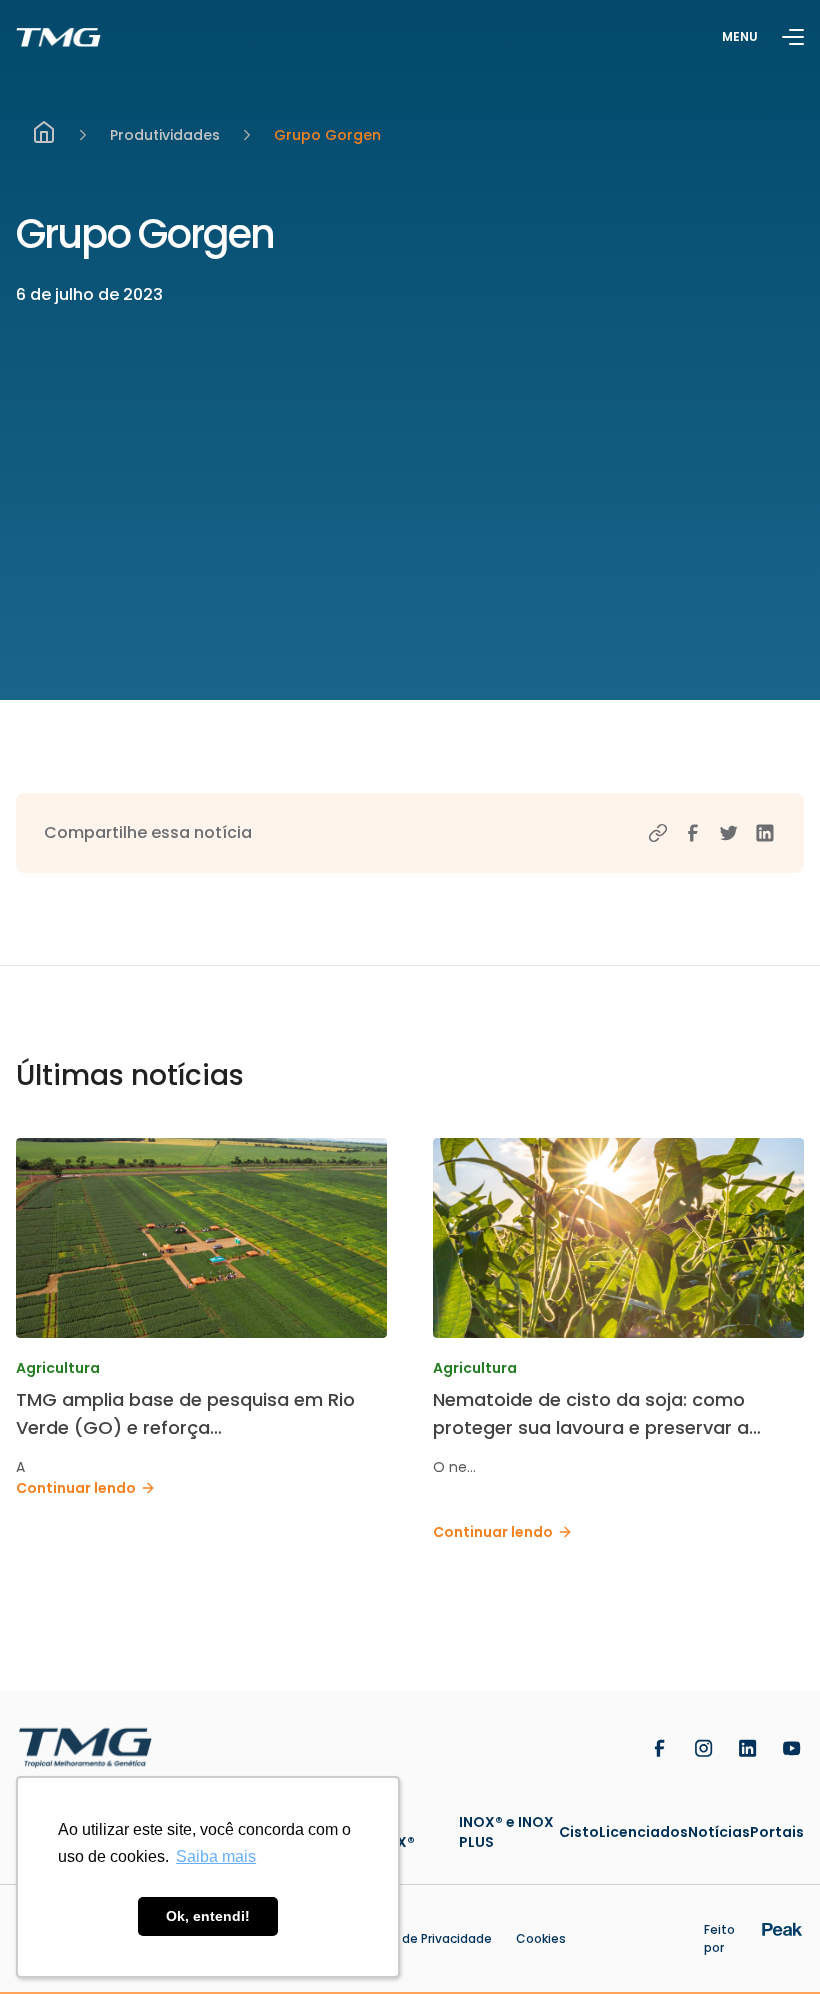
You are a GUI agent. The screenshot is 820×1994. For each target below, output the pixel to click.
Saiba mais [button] (216, 1856)
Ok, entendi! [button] (208, 1916)
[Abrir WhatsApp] (770, 1943)
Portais (777, 1832)
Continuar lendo (76, 1488)
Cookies (541, 1938)
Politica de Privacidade (423, 1938)
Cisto (579, 1832)
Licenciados (643, 1832)
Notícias (719, 1832)
